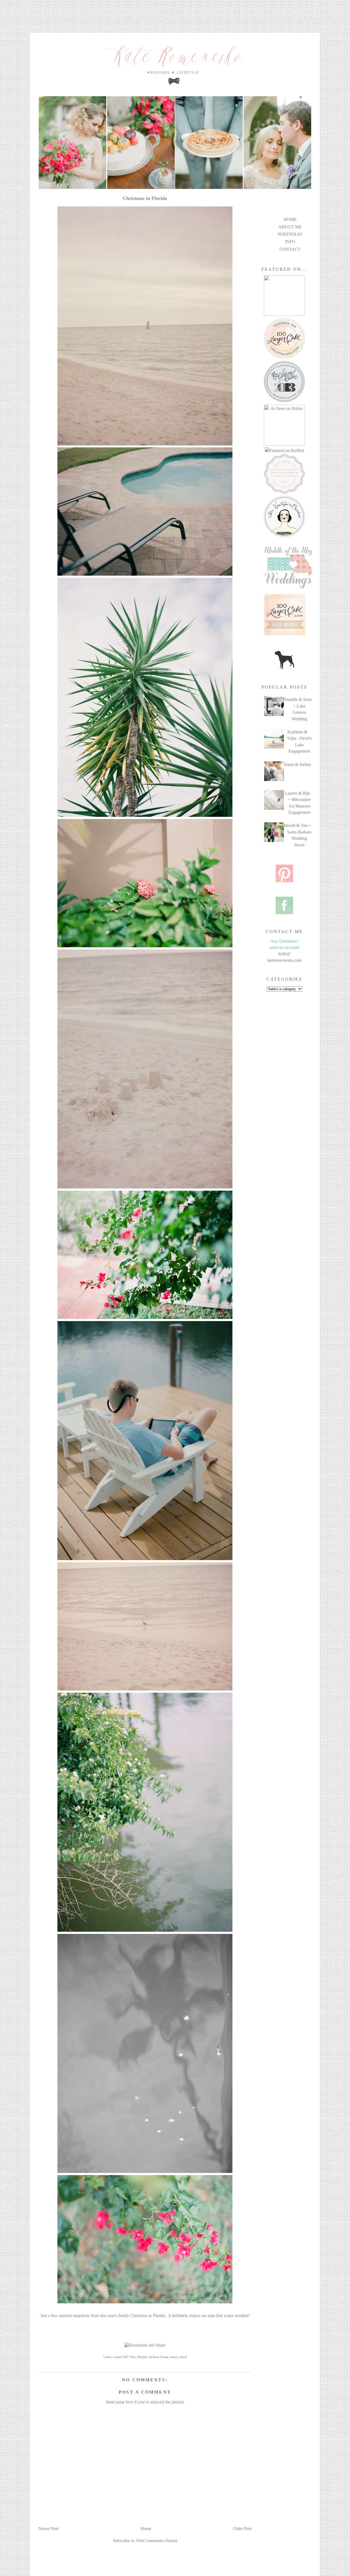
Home (146, 2529)
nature (174, 2357)
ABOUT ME (290, 227)
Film (132, 2357)
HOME (290, 219)
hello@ (284, 954)
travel (183, 2357)
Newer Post (48, 2529)
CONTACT (290, 249)
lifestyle (142, 2357)
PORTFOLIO (290, 234)
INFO (290, 242)
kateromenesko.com (285, 960)
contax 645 (121, 2357)
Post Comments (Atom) (157, 2541)
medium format (159, 2357)
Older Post (242, 2529)
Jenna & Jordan (297, 764)
